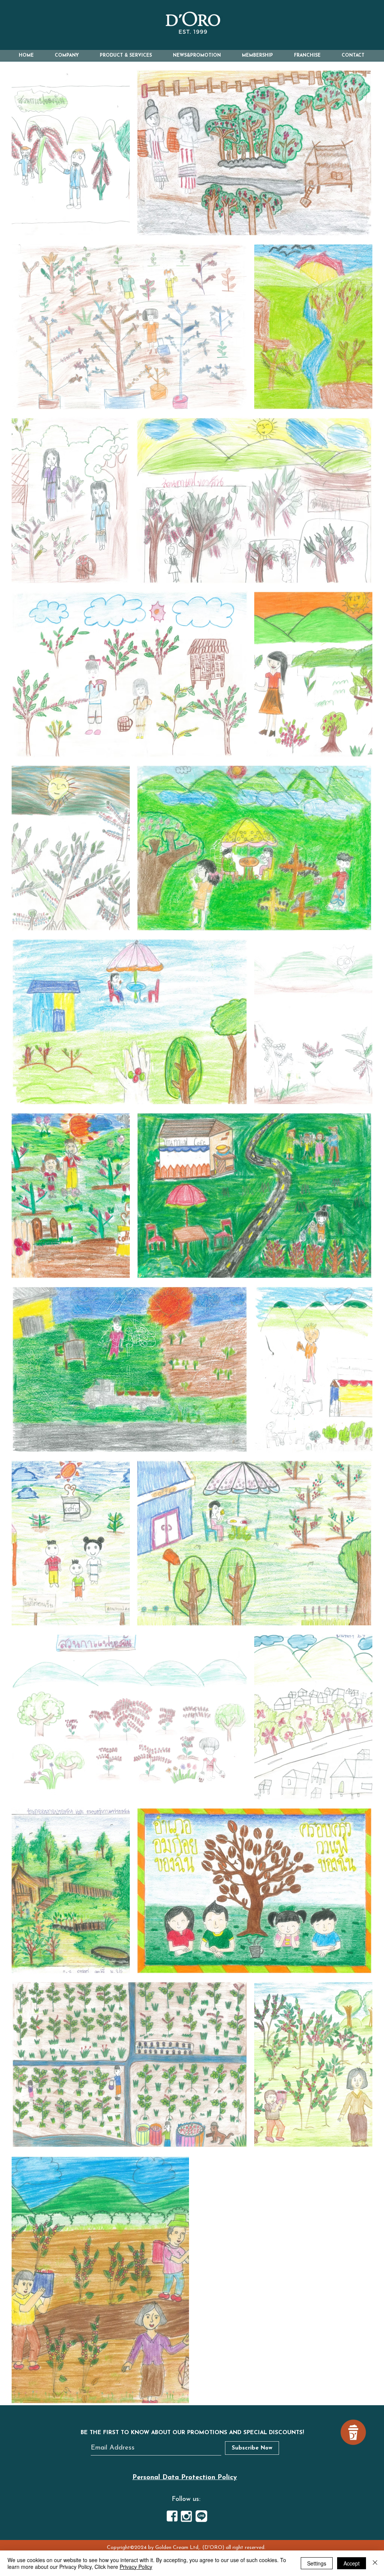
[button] (67, 56)
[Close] (375, 2563)
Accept (352, 2563)
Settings (317, 2563)
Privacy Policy (136, 2567)
